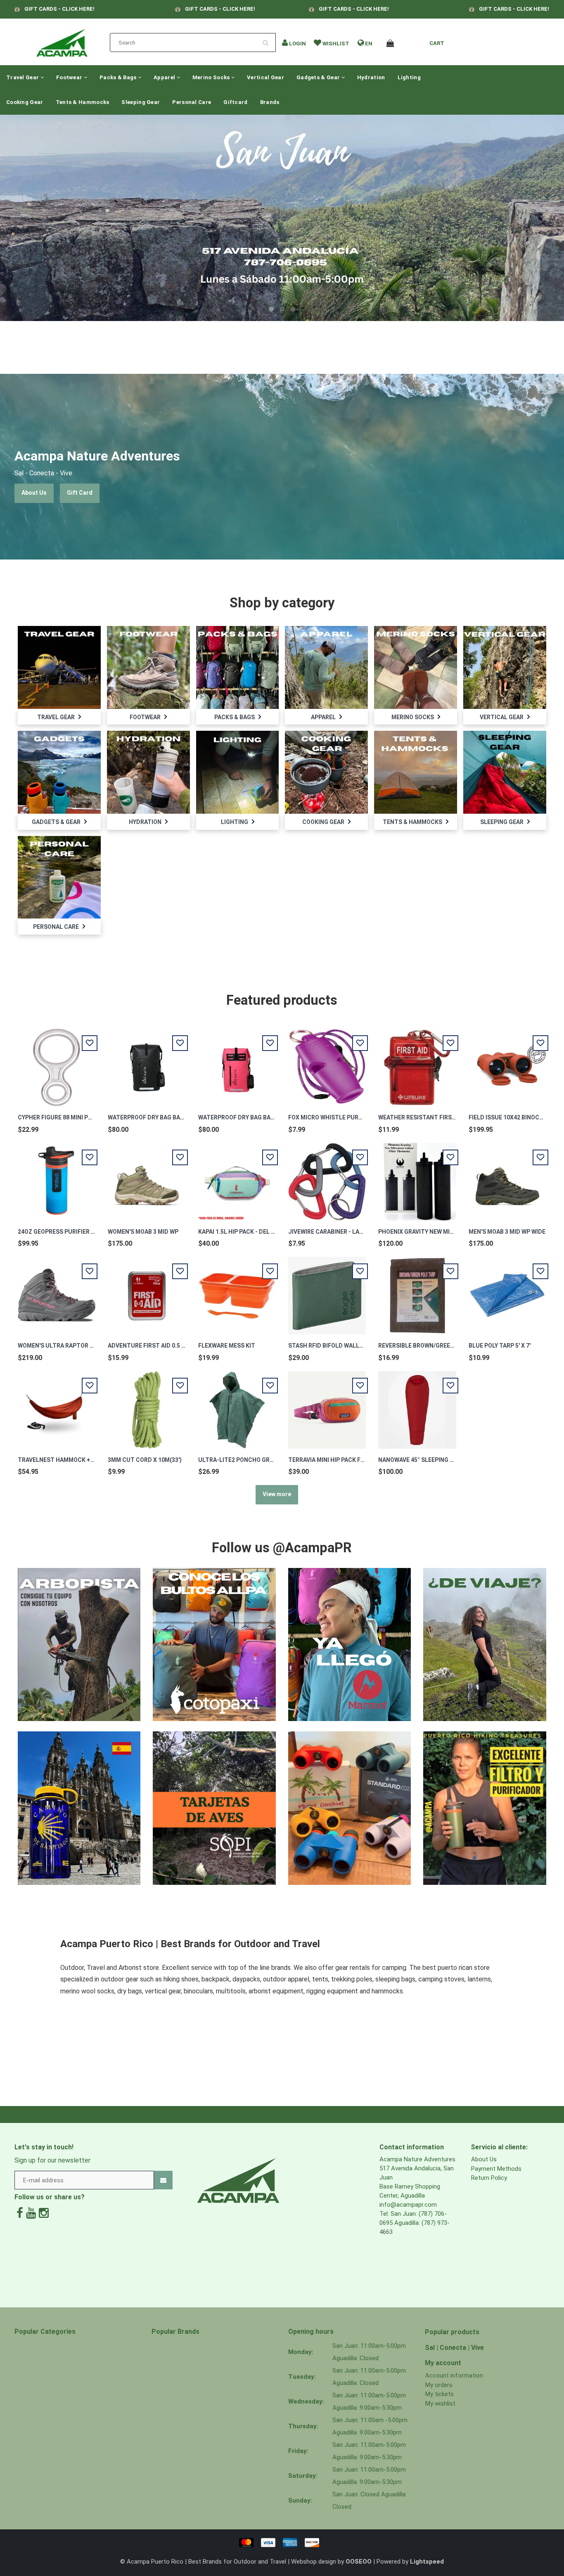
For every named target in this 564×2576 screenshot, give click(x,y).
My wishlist (440, 2404)
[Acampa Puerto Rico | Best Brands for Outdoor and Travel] (62, 40)
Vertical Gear (265, 77)
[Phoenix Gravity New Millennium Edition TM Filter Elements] (417, 1177)
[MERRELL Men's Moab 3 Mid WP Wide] (507, 1177)
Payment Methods (496, 2169)
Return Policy (489, 2178)
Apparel (165, 77)
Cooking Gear (25, 102)
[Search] (268, 40)
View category (59, 662)
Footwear (70, 77)
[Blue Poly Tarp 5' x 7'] (507, 1291)
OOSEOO (359, 2562)
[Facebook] (20, 2213)
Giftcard (235, 102)
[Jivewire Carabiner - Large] (327, 1177)
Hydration (371, 77)
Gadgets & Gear (319, 77)
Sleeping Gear (141, 102)
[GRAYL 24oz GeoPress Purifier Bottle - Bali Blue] (57, 1177)
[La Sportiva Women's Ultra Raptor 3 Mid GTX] (57, 1291)
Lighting (409, 77)
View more (277, 1494)
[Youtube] (31, 2213)
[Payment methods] (282, 2542)
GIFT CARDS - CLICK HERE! (59, 9)
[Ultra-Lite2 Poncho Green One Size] (237, 1405)
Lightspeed (427, 2562)
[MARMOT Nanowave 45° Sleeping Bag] (417, 1405)
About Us (34, 493)
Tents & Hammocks (83, 102)
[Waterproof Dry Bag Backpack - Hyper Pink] (237, 1063)
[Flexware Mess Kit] (237, 1291)
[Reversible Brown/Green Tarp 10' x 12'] (417, 1291)
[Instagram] (44, 2213)
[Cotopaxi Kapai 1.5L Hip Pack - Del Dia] (237, 1177)
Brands (270, 102)
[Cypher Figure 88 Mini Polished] (57, 1063)
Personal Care (192, 102)
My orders (439, 2385)
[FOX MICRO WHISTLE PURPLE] (327, 1063)
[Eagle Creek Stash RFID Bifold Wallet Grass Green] (327, 1291)
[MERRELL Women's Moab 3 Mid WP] (147, 1177)
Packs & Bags (119, 77)
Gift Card (80, 493)
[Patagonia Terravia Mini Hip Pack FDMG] (327, 1405)
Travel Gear (23, 77)
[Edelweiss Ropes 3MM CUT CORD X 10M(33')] (147, 1405)
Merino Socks (212, 77)
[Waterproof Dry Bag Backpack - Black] (147, 1063)
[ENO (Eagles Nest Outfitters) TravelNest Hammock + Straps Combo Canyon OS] (57, 1405)
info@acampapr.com (408, 2205)
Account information (454, 2375)
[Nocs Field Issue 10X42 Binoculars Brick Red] (507, 1063)
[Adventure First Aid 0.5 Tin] (147, 1291)
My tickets (440, 2394)
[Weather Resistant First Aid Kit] (417, 1063)
